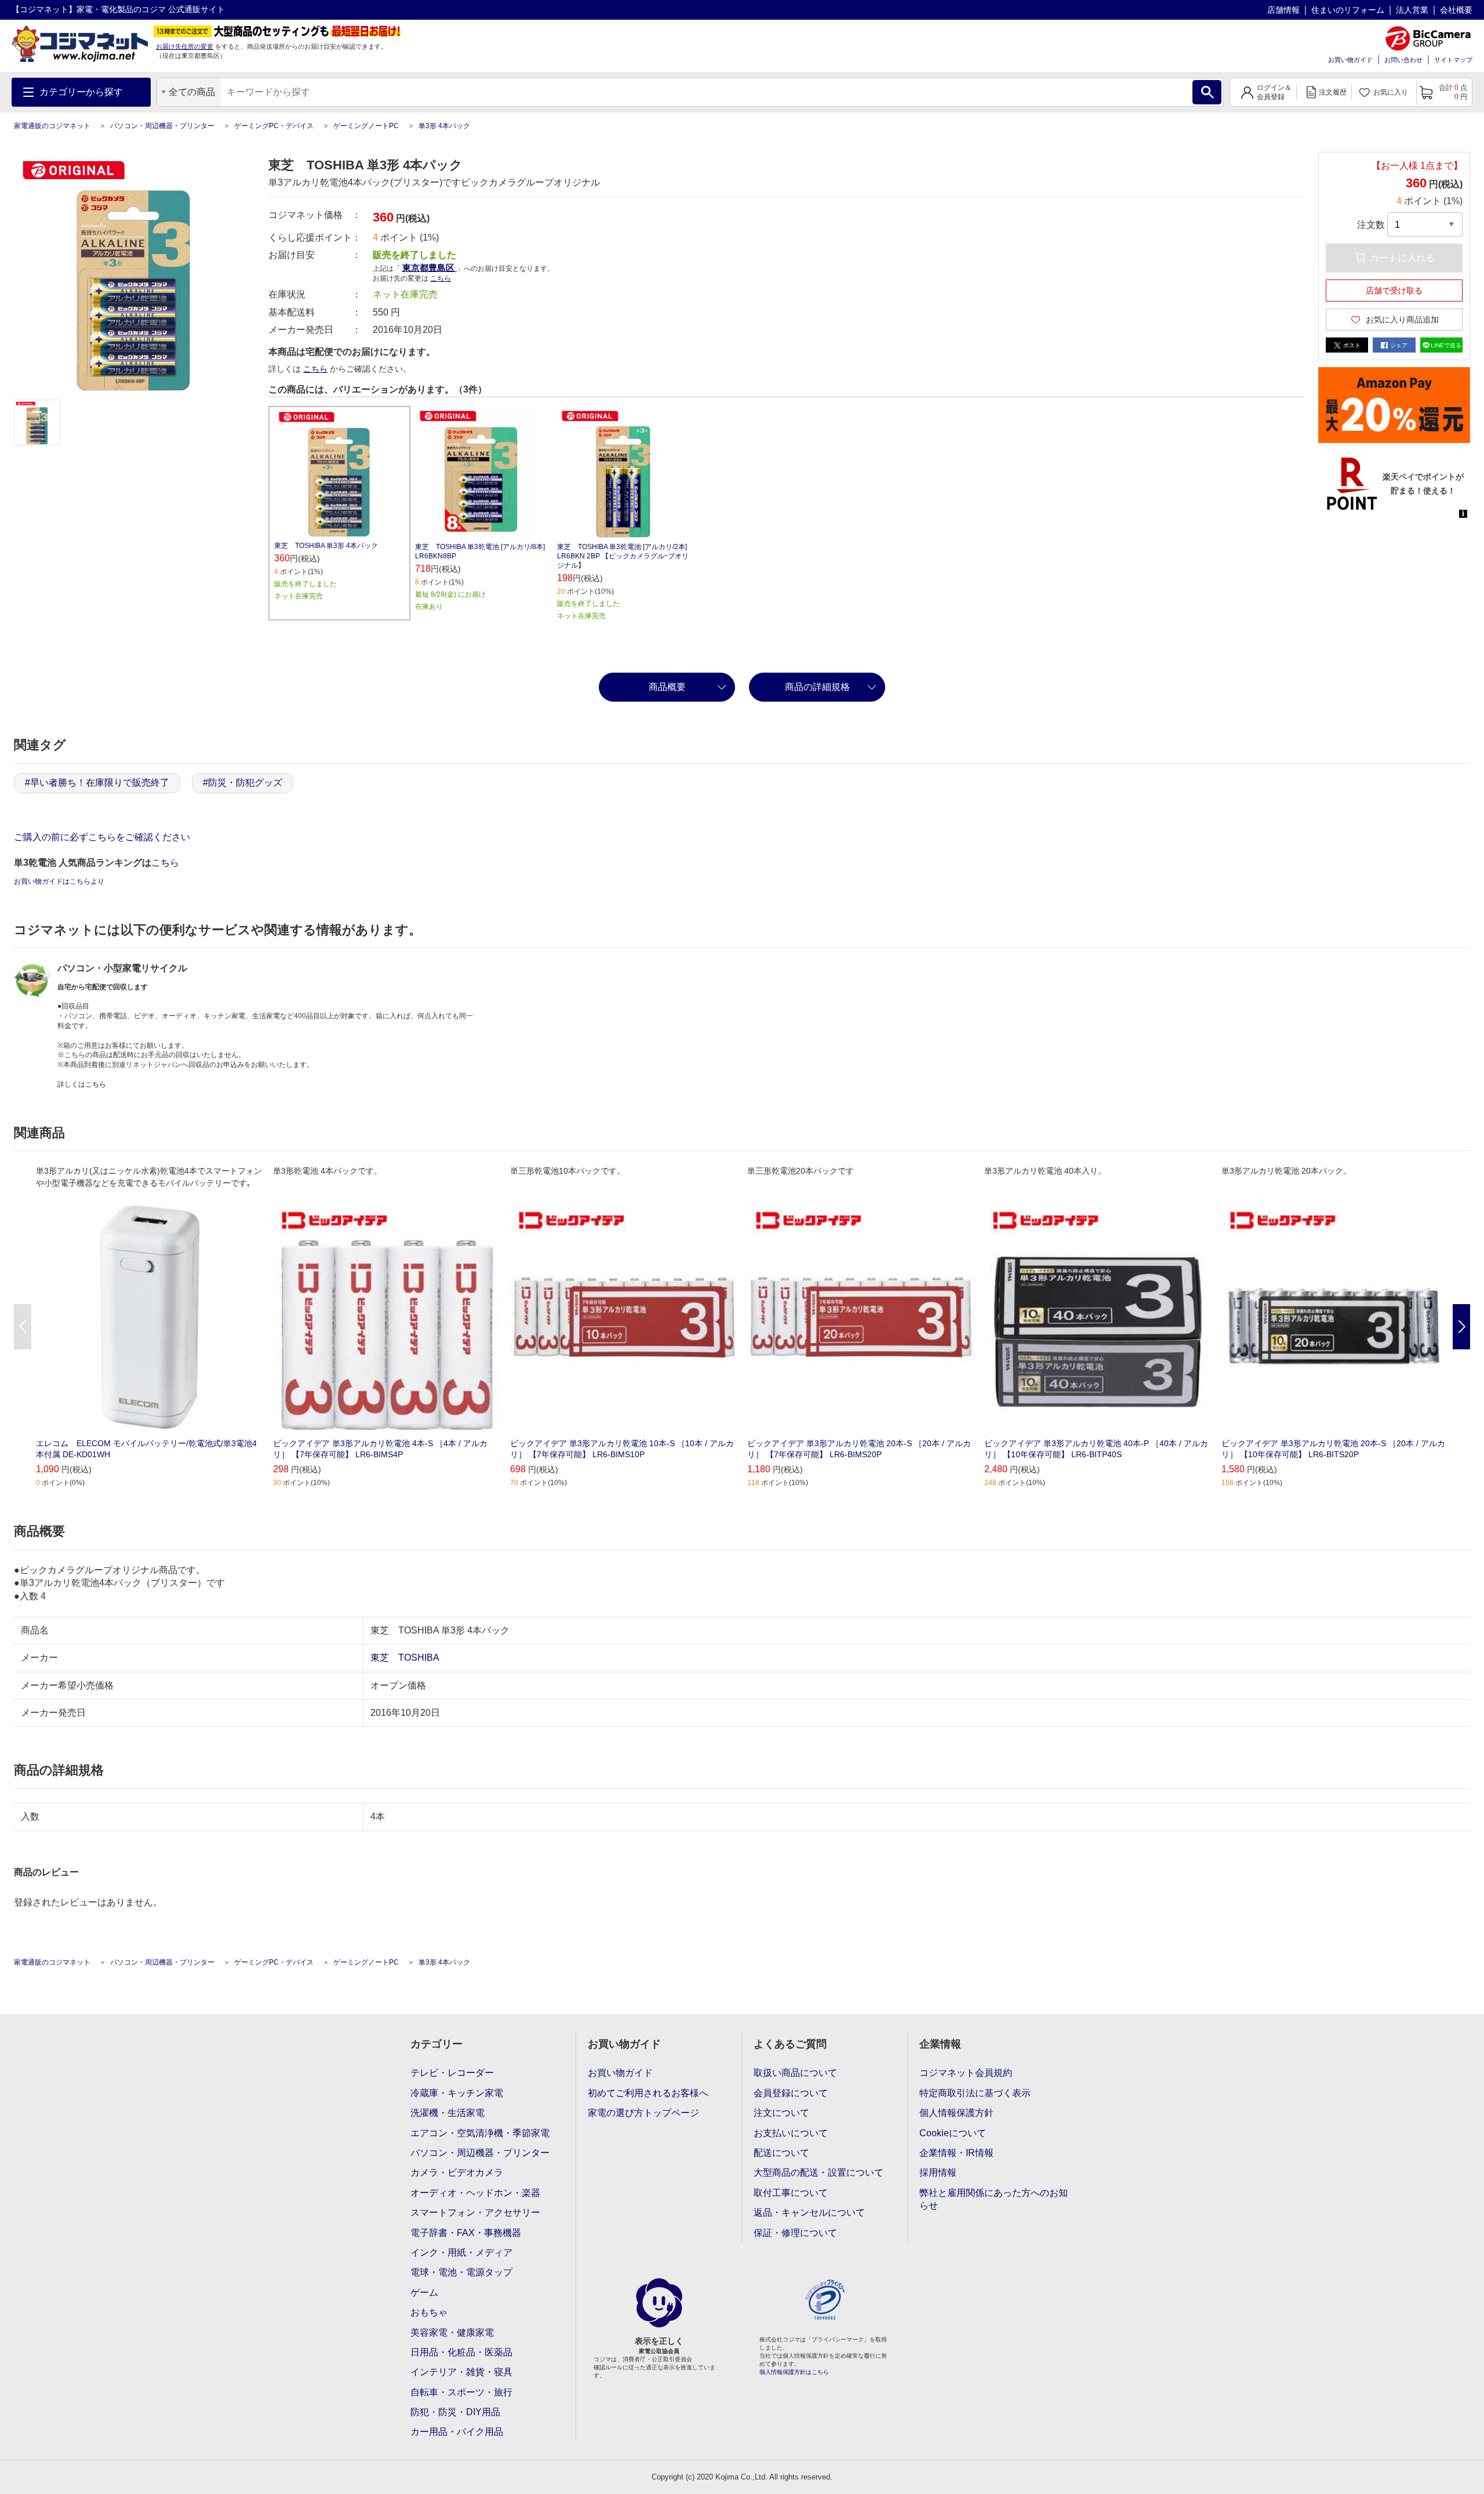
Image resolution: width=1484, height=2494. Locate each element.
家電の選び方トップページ (643, 2113)
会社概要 (1456, 10)
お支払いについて (791, 2133)
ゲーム (424, 2292)
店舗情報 (1283, 10)
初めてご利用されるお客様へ (648, 2093)
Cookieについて (953, 2133)
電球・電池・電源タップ (461, 2272)
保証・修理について (795, 2233)
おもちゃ (429, 2312)
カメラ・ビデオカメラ (457, 2172)
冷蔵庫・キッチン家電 (457, 2093)
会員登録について (791, 2093)
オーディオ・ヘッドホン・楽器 (475, 2193)
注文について (781, 2113)
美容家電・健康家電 (452, 2333)
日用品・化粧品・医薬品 (461, 2352)
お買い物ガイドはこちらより (59, 881)
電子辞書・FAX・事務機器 (466, 2233)
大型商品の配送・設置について (819, 2172)
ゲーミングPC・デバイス (274, 126)
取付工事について (791, 2193)
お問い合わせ (1403, 60)
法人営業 (1412, 10)
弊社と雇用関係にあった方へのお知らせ (994, 2199)
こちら (315, 369)
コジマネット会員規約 (966, 2073)
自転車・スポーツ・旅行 (461, 2392)
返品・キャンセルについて (809, 2212)
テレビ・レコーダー (452, 2073)
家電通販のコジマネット (52, 126)
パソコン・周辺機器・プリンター (162, 126)
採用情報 (938, 2172)
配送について (781, 2153)
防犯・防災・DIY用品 (455, 2412)
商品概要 (667, 687)
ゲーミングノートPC (366, 126)
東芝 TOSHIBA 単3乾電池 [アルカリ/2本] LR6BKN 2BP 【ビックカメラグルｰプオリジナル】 (623, 556)
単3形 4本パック (444, 126)
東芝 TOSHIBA (405, 1658)
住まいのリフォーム (1348, 10)
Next (1461, 1327)
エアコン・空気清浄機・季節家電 (480, 2133)
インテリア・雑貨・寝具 (461, 2372)
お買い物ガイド (1350, 60)
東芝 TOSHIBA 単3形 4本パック (326, 546)
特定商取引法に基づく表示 (975, 2093)
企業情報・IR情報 (956, 2153)
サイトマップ (1453, 60)
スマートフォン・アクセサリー (475, 2212)
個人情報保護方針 (956, 2113)
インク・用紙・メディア (461, 2252)
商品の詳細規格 (817, 687)
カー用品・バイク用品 (457, 2432)
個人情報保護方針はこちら (794, 2372)
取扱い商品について (795, 2073)
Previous (23, 1327)
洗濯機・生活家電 (448, 2113)
